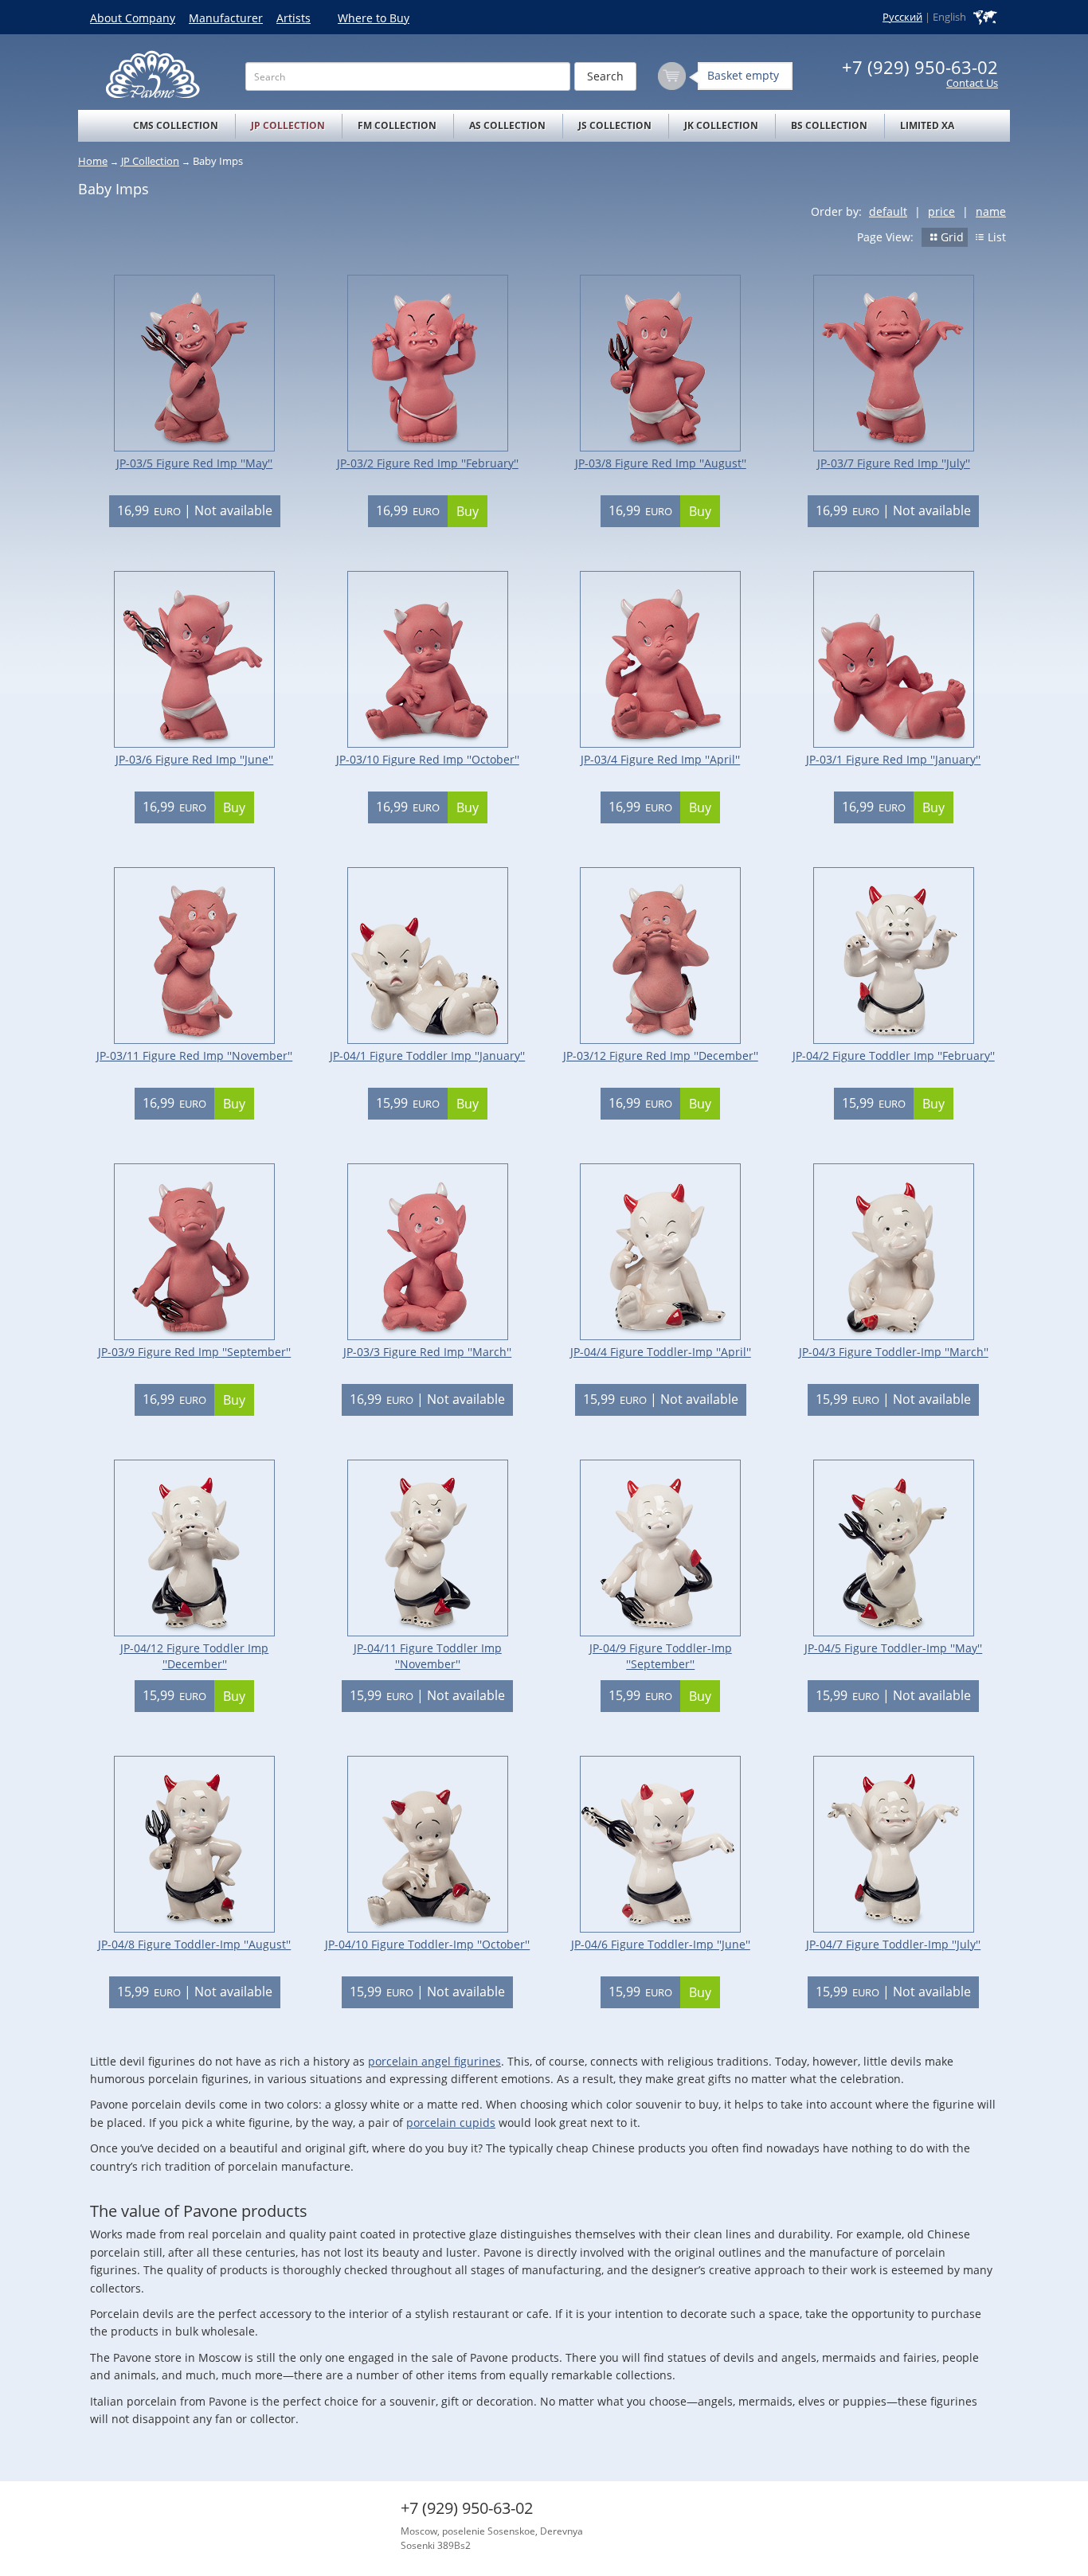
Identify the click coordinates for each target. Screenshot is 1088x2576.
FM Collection (397, 125)
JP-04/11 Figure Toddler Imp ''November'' (428, 1656)
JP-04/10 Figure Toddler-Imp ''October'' (427, 1944)
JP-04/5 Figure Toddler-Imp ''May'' (893, 1648)
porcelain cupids (451, 2123)
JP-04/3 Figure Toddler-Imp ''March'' (894, 1352)
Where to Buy (374, 18)
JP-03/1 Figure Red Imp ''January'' (893, 759)
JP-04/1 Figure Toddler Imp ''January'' (427, 1055)
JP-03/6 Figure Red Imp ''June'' (194, 759)
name (991, 211)
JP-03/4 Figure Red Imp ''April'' (660, 759)
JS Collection (615, 125)
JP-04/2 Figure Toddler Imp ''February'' (894, 1055)
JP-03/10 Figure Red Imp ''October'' (428, 759)
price (941, 211)
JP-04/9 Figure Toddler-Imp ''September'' (661, 1656)
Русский (902, 17)
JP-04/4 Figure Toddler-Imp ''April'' (661, 1352)
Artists (294, 18)
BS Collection (829, 125)
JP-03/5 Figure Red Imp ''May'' (194, 463)
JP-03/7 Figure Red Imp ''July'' (894, 463)
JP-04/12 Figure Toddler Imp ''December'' (194, 1656)
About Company (133, 18)
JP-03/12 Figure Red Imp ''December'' (661, 1055)
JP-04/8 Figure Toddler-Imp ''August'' (194, 1944)
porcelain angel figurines (434, 2061)
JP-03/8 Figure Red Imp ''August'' (661, 463)
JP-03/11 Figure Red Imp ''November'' (194, 1055)
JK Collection (721, 125)
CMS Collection (176, 125)
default (888, 211)
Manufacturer (226, 18)
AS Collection (507, 125)
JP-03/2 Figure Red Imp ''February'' (428, 463)
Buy (468, 511)
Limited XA (927, 125)
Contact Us (972, 83)
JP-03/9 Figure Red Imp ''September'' (194, 1352)
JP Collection (288, 125)
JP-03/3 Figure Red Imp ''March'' (427, 1352)
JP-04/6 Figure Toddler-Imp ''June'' (661, 1944)
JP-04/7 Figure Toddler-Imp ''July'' (893, 1944)
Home (93, 161)
